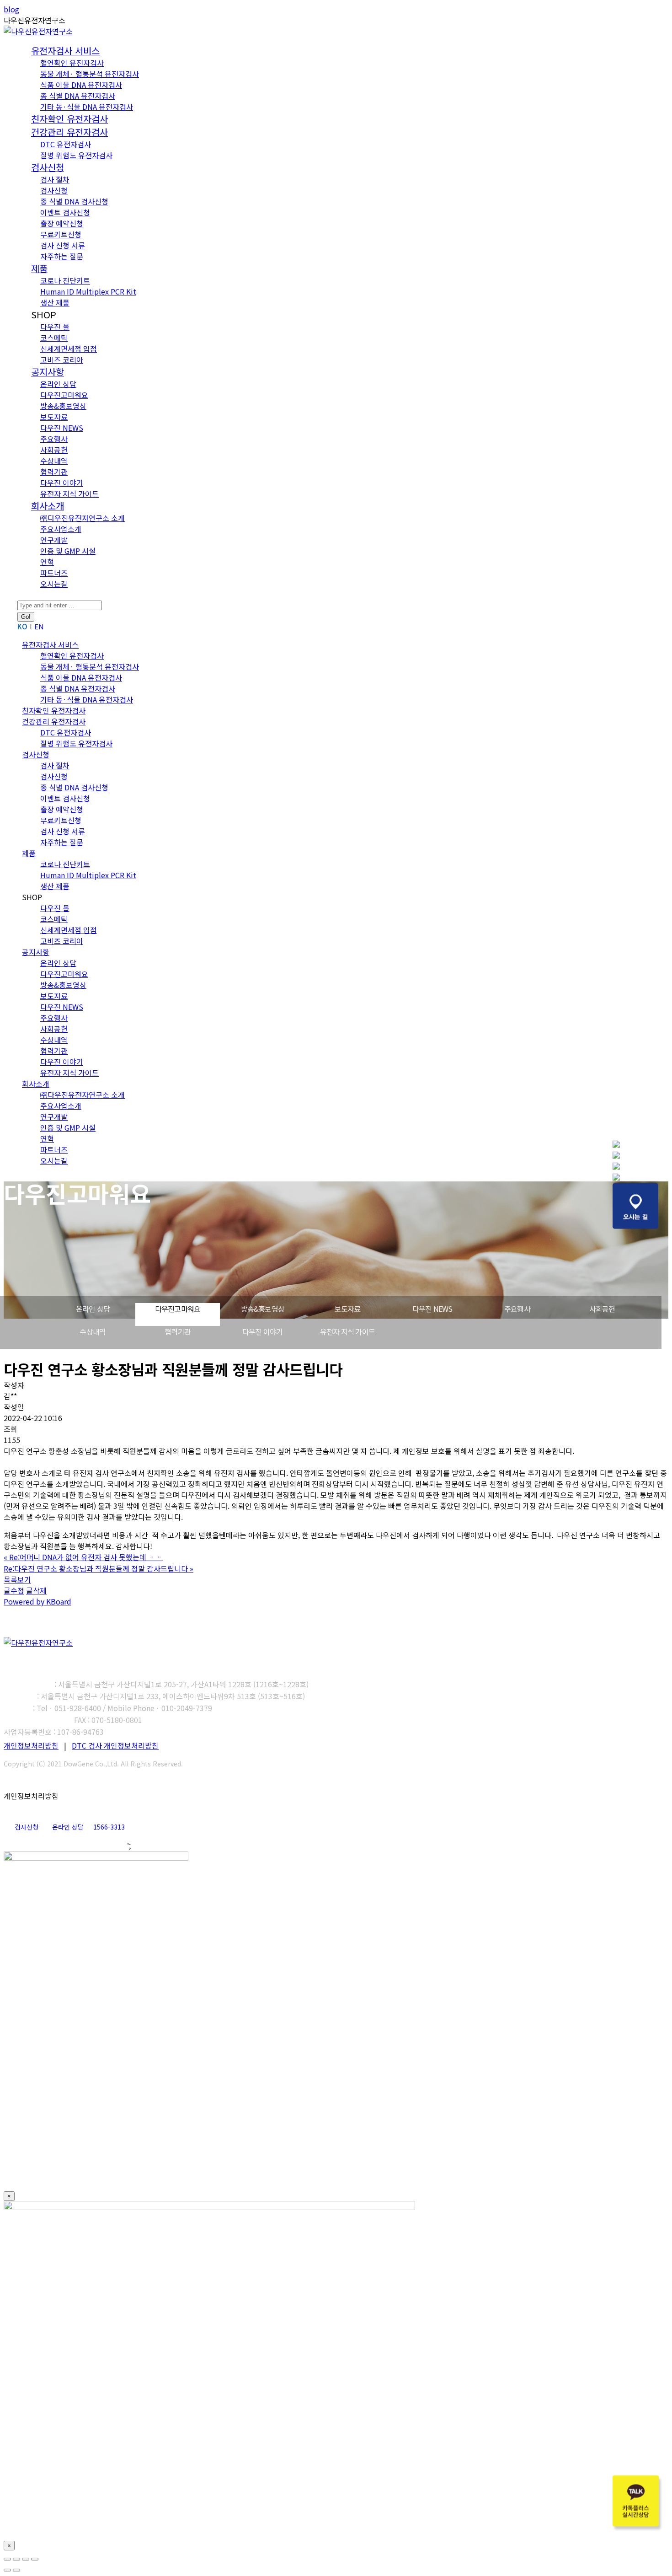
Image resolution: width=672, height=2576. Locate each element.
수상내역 (93, 1331)
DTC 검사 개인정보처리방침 (115, 1745)
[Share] (16, 2559)
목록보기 (17, 1579)
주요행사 (517, 1309)
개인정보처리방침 (31, 1745)
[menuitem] (65, 51)
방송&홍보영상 (263, 1309)
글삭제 (36, 1590)
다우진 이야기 (262, 1331)
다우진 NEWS (432, 1309)
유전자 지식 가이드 (347, 1331)
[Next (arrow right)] (16, 2570)
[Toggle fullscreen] (26, 2559)
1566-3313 (109, 1827)
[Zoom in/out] (35, 2559)
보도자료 (348, 1309)
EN (39, 626)
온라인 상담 (93, 1309)
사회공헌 (602, 1309)
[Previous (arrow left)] (7, 2570)
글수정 (14, 1590)
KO (22, 626)
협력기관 (178, 1331)
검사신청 (27, 1827)
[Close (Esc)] (7, 2559)
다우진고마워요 (178, 1309)
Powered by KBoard (37, 1601)
